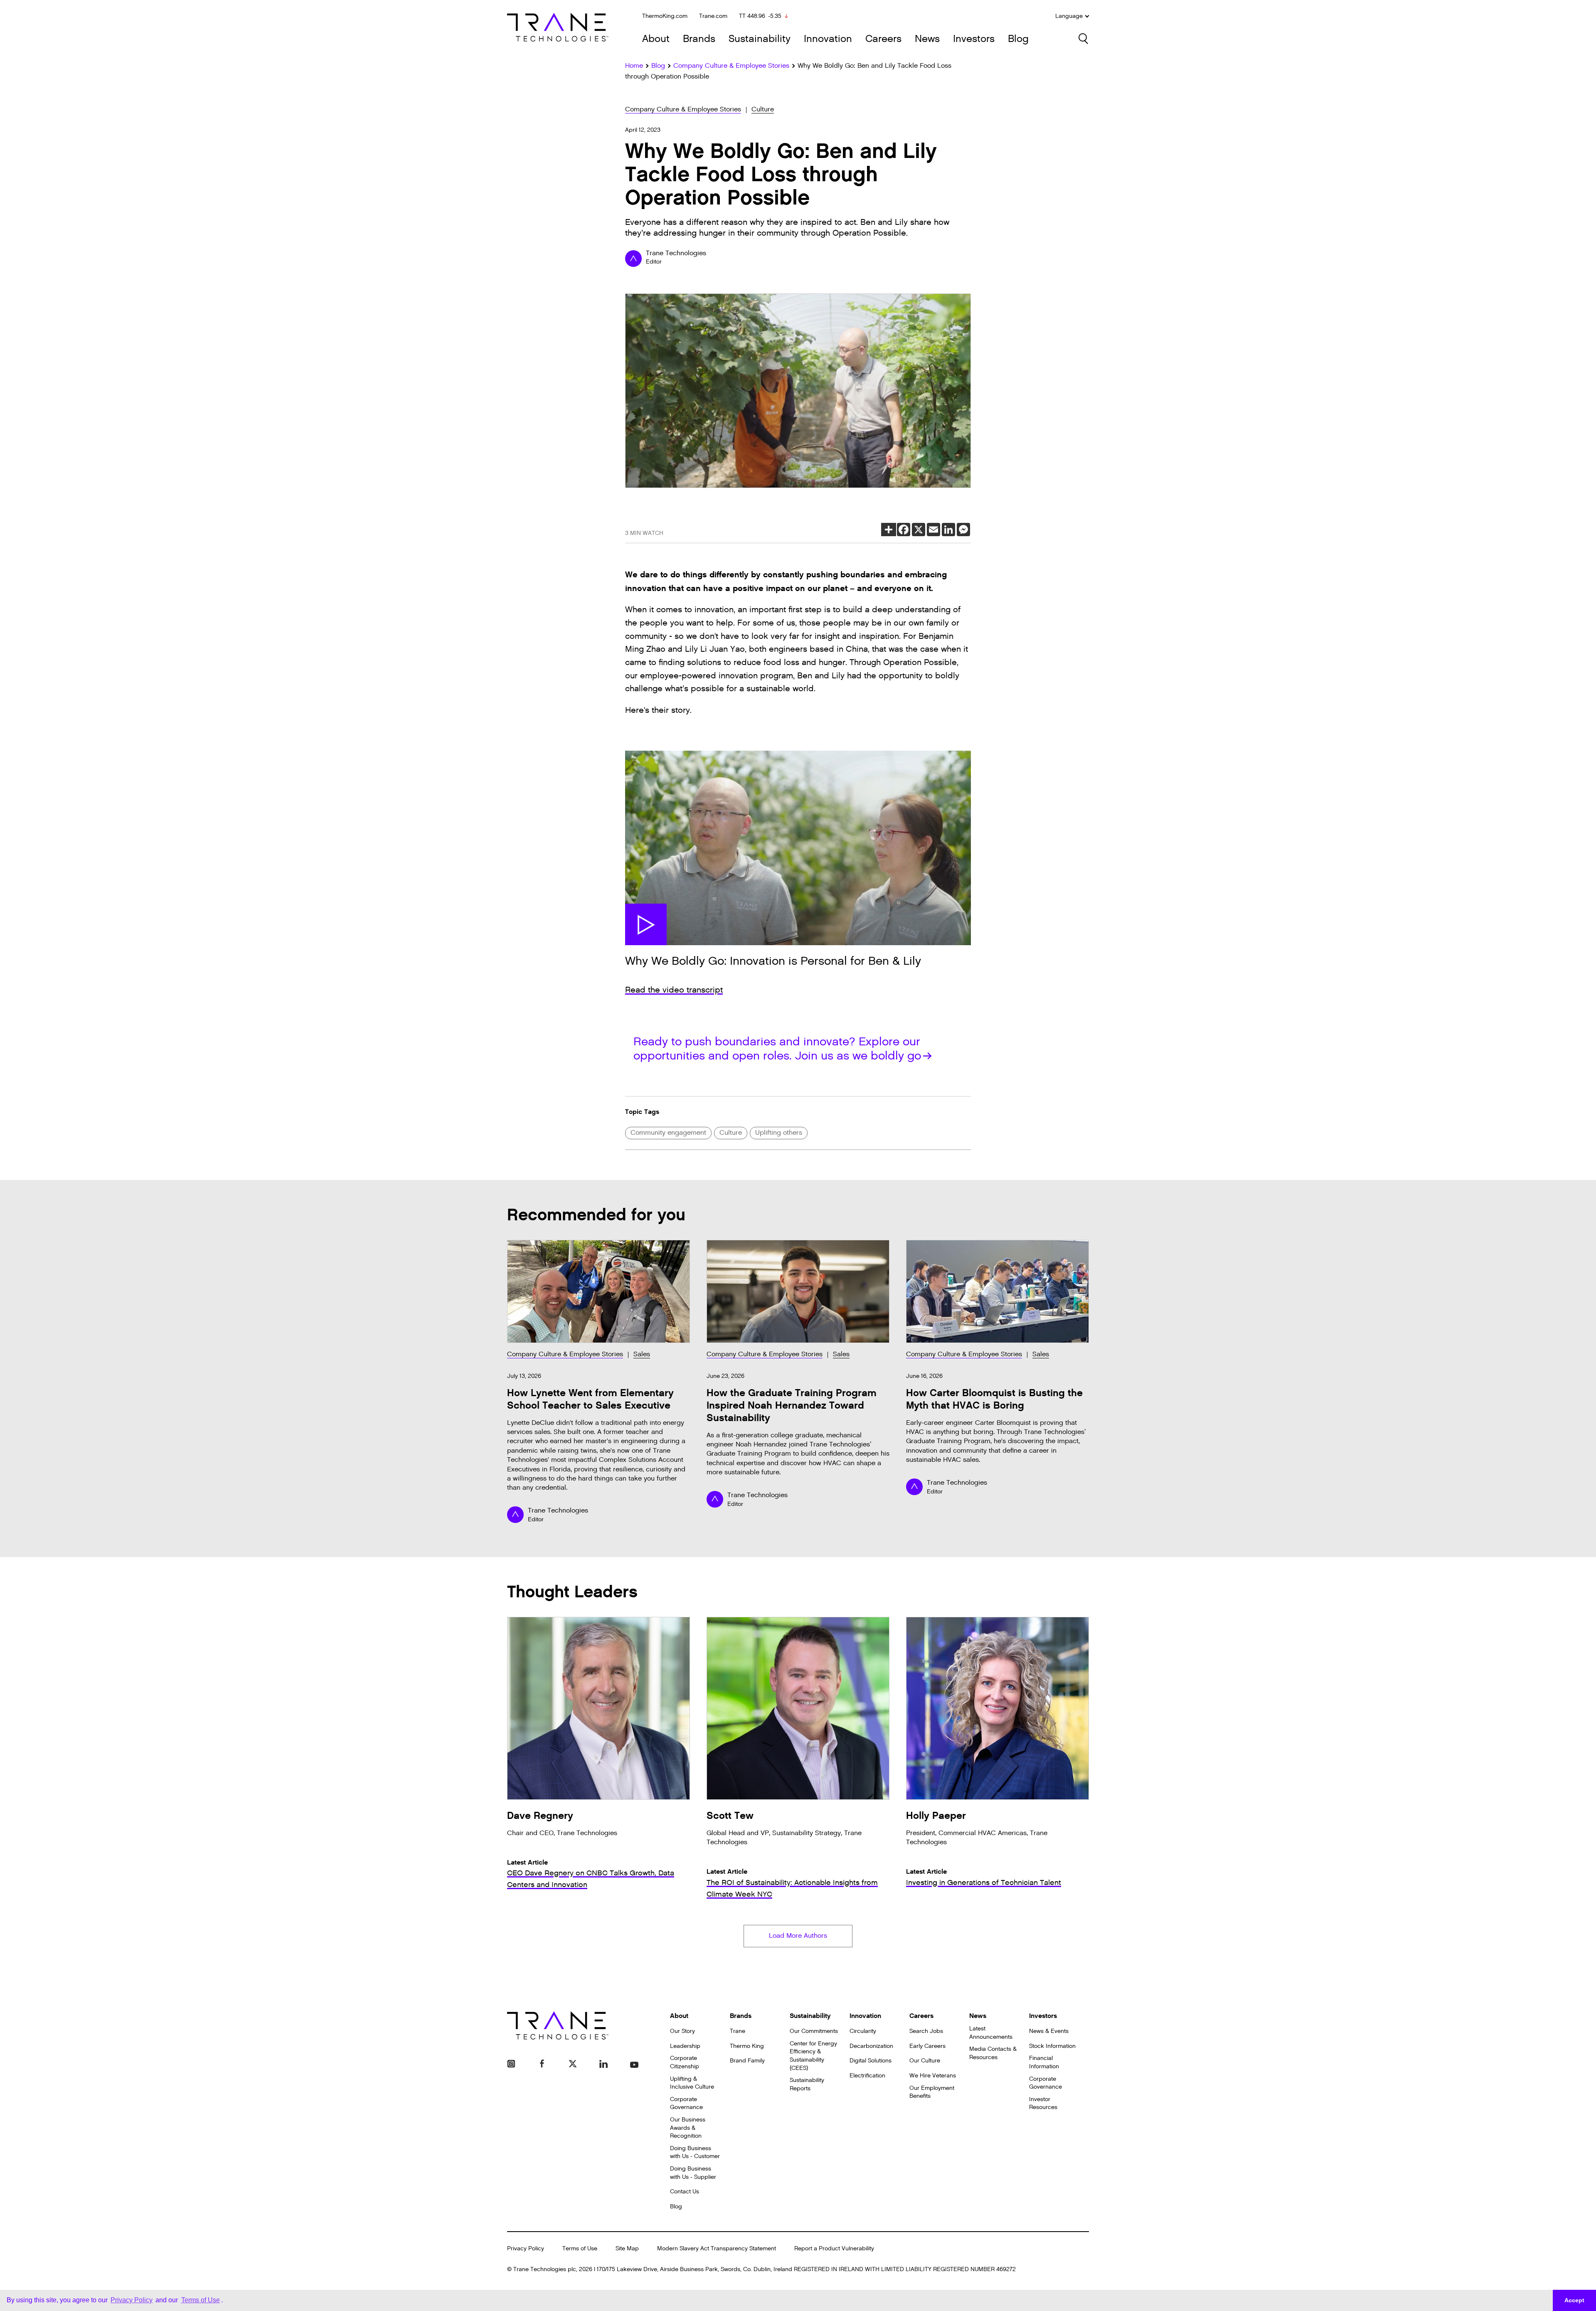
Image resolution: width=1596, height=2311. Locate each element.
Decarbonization (871, 2046)
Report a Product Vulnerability (834, 2248)
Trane (738, 2031)
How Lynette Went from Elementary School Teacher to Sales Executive (590, 1399)
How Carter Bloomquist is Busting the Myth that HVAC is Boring (994, 1399)
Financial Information (1044, 2062)
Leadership (685, 2046)
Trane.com (713, 16)
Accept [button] (1574, 2300)
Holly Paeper (936, 1816)
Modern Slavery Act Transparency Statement (717, 2248)
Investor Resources (1043, 2103)
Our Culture (925, 2061)
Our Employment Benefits (932, 2092)
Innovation (828, 39)
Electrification (867, 2076)
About (656, 39)
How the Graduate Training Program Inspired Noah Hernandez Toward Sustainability (792, 1406)
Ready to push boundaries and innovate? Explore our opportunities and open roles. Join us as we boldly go (777, 1049)
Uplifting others (779, 1133)
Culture (763, 110)
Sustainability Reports (807, 2084)
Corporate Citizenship (685, 2062)
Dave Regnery (540, 1816)
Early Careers (927, 2046)
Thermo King (747, 2046)
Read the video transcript (674, 990)
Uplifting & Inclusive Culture (692, 2083)
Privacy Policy (526, 2248)
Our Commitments (814, 2031)
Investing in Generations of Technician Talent (984, 1883)
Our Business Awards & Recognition (688, 2128)
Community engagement (668, 1133)
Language (1069, 16)
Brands (699, 39)
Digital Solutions (871, 2061)
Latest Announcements (991, 2033)
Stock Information (1052, 2046)
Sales (642, 1354)
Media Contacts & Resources (993, 2053)
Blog (1018, 39)
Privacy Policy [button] (132, 2300)
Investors (974, 39)
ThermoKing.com (665, 16)
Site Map (627, 2248)
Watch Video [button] (646, 924)
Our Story (682, 2031)
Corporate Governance (686, 2103)
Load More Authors (798, 1936)
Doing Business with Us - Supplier (693, 2173)
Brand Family (747, 2061)
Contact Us (685, 2192)
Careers (883, 39)
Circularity (863, 2031)
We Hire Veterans (933, 2076)
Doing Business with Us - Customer (695, 2152)
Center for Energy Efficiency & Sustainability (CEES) (813, 2056)
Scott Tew (730, 1816)
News (927, 39)
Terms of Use (580, 2248)
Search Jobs (926, 2031)
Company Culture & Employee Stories (683, 110)
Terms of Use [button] (201, 2300)
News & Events (1049, 2031)
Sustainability (760, 39)
